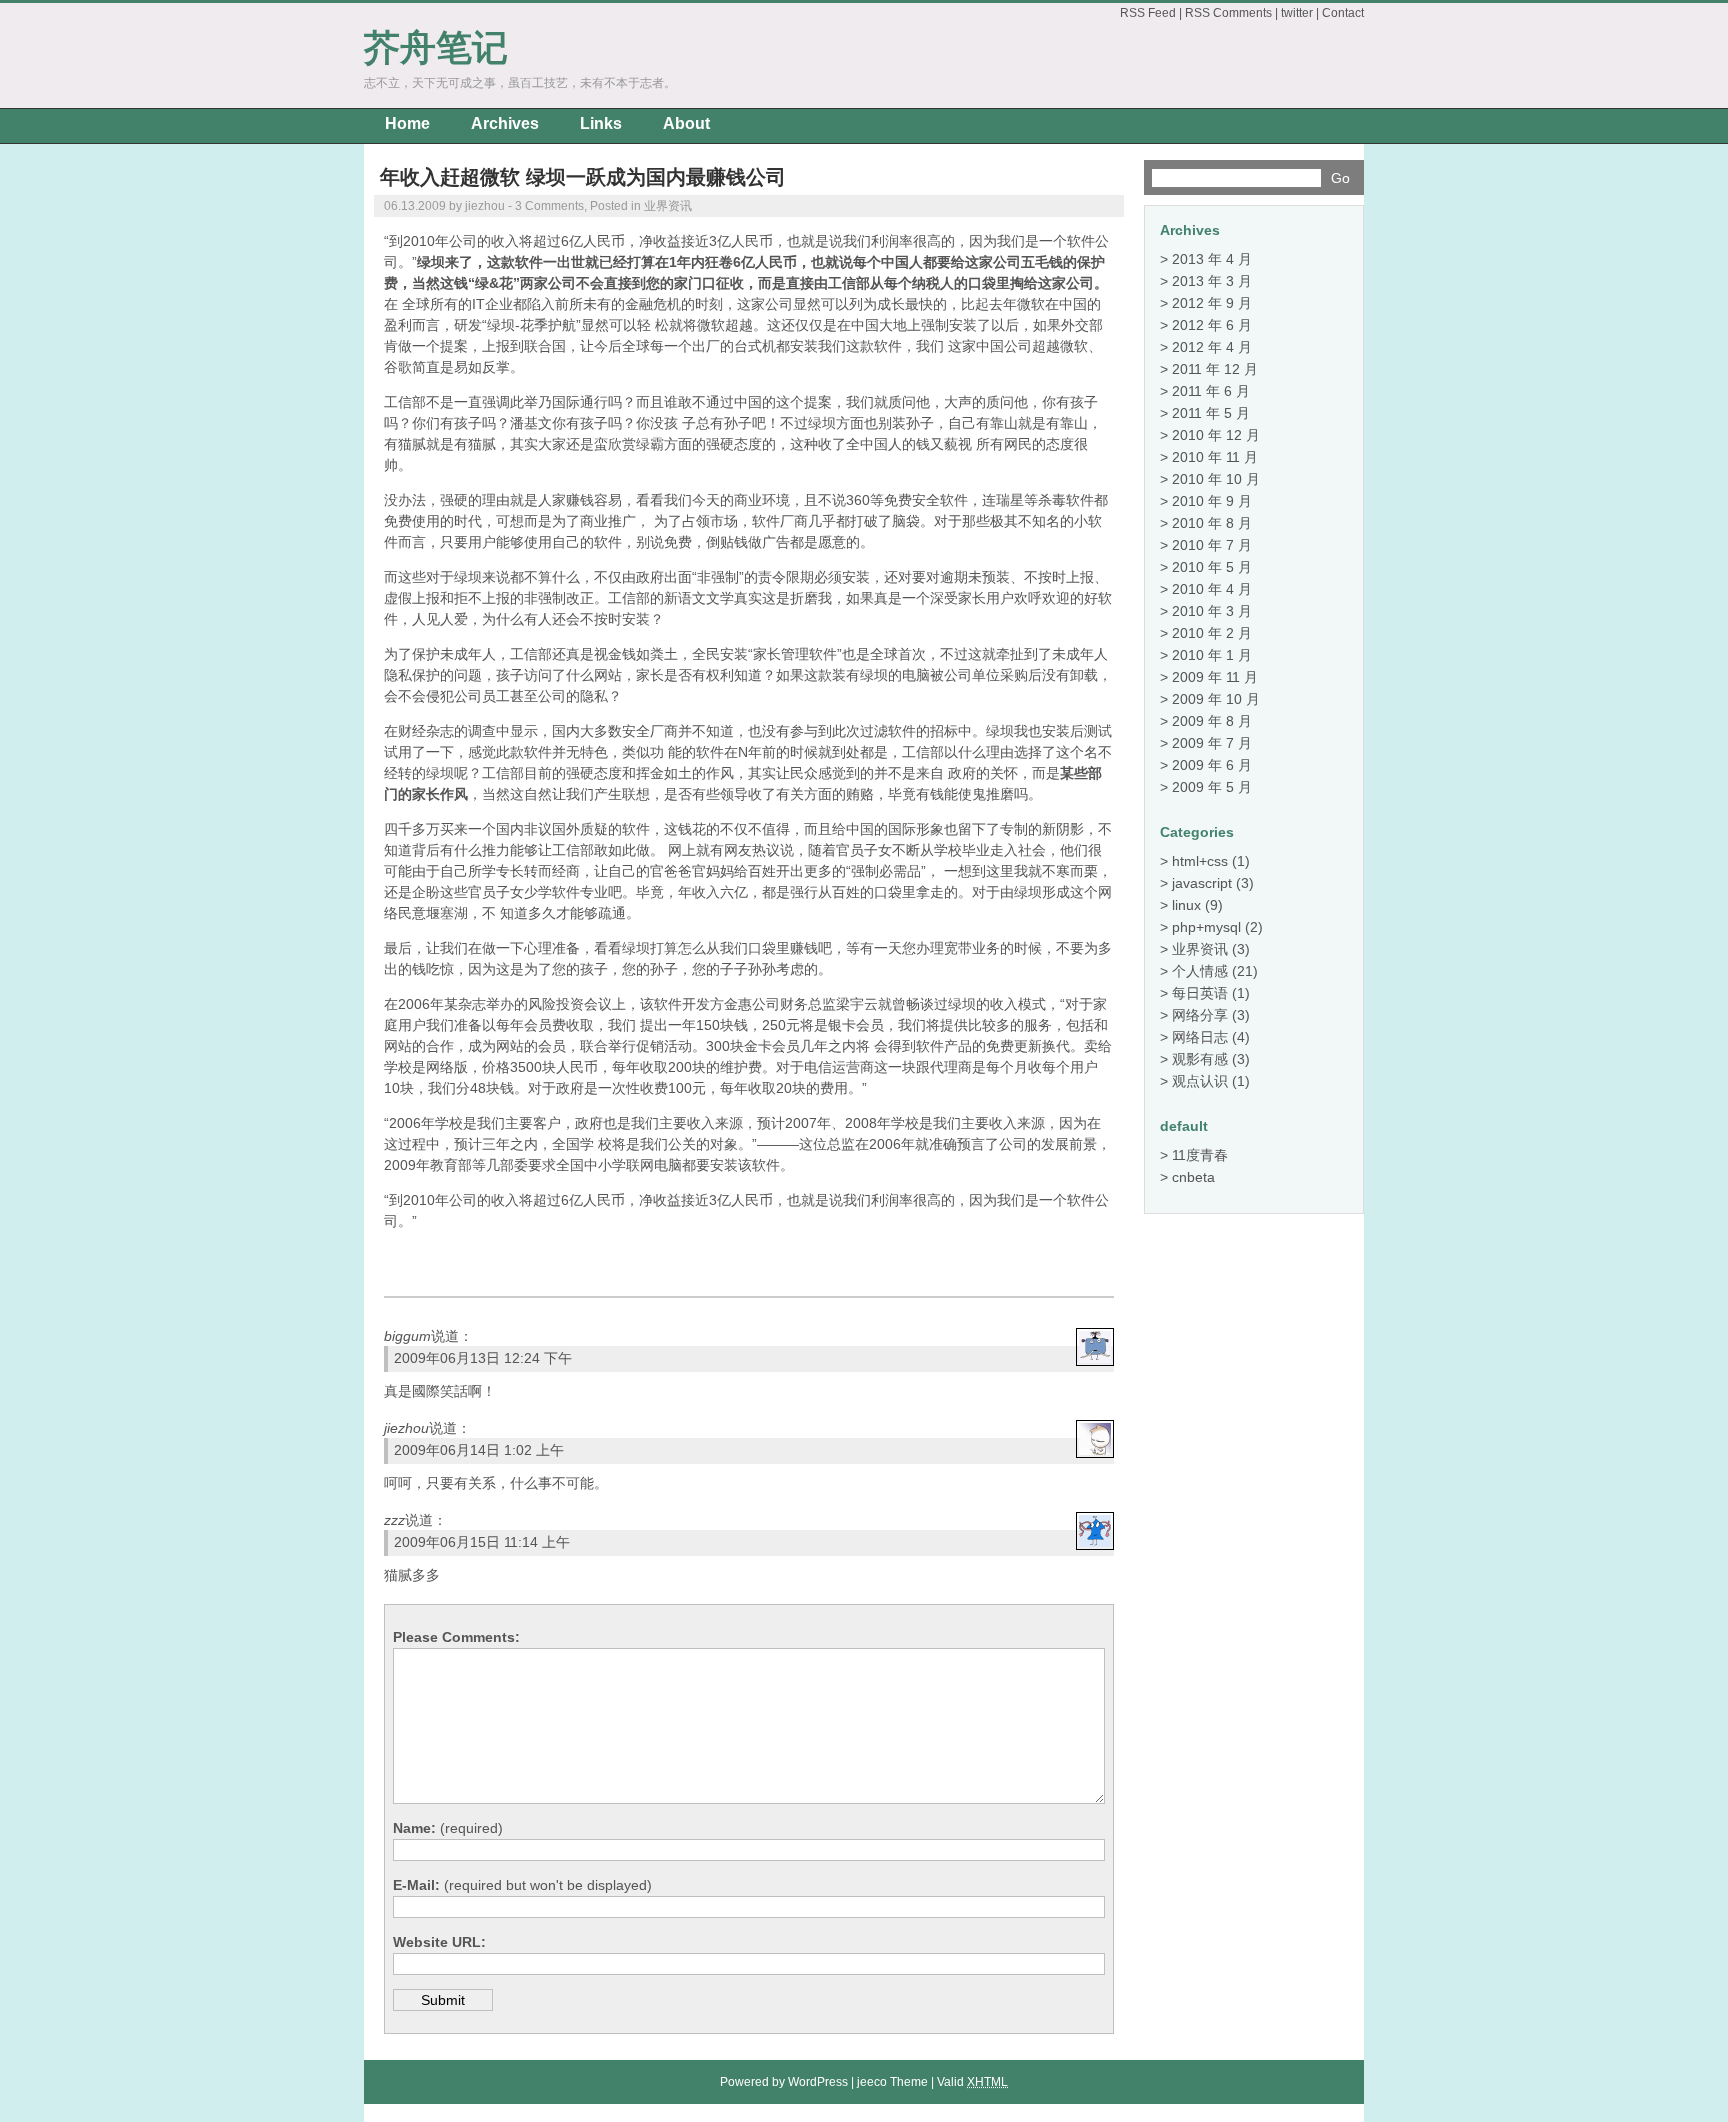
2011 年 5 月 (1211, 413)
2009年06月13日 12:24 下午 (483, 1358)
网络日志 (1200, 1037)
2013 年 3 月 (1212, 281)
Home (407, 123)
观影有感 (1200, 1059)
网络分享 (1200, 1015)
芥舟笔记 (436, 47)
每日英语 (1200, 993)
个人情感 (1200, 971)
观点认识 (1200, 1081)
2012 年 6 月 (1212, 325)
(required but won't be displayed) (522, 1885)
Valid (972, 2082)
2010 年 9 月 (1212, 501)
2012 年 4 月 (1212, 347)
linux (1186, 905)
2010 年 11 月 (1215, 457)
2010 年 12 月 (1216, 435)
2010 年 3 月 (1212, 611)
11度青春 (1200, 1155)
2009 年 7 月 (1212, 743)
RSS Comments (1228, 13)
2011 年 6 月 (1211, 391)
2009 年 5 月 (1212, 787)
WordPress (818, 2082)
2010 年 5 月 (1212, 567)
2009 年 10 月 (1216, 699)
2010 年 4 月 (1212, 589)
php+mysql (1206, 927)
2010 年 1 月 (1212, 655)
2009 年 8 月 (1212, 721)
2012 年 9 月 (1212, 303)
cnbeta (1193, 1177)
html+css (1200, 861)
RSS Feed (1148, 13)
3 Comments (549, 206)
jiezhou (406, 1428)
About (686, 123)
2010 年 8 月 (1212, 523)
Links (601, 123)
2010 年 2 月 (1212, 633)
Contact (1343, 13)
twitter (1297, 13)
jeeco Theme (892, 2082)
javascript (1202, 883)
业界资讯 (668, 206)
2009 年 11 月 (1215, 677)
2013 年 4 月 (1212, 259)
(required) (448, 1828)
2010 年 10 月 (1216, 479)
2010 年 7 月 (1212, 545)
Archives (505, 123)
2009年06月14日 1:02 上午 (479, 1450)
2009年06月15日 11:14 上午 (482, 1542)
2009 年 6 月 (1212, 765)
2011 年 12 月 (1215, 369)
